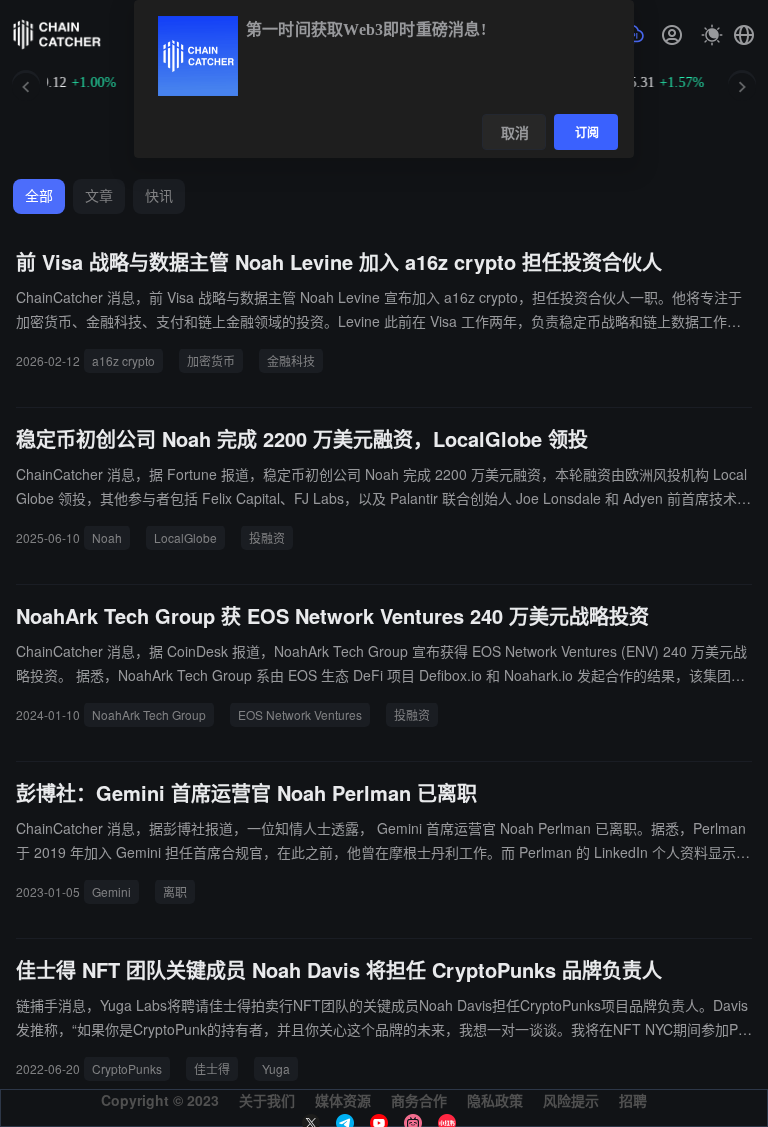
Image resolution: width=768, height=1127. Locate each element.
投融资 (267, 537)
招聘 (633, 1100)
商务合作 (419, 1100)
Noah (107, 537)
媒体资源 (343, 1100)
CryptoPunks (127, 1068)
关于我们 (267, 1100)
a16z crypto (123, 360)
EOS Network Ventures (300, 714)
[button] (744, 35)
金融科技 (291, 360)
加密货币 (211, 360)
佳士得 (212, 1068)
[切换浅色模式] (712, 35)
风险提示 (571, 1100)
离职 (175, 891)
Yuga (276, 1068)
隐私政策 (495, 1100)
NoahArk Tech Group (149, 714)
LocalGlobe (185, 537)
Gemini (111, 891)
